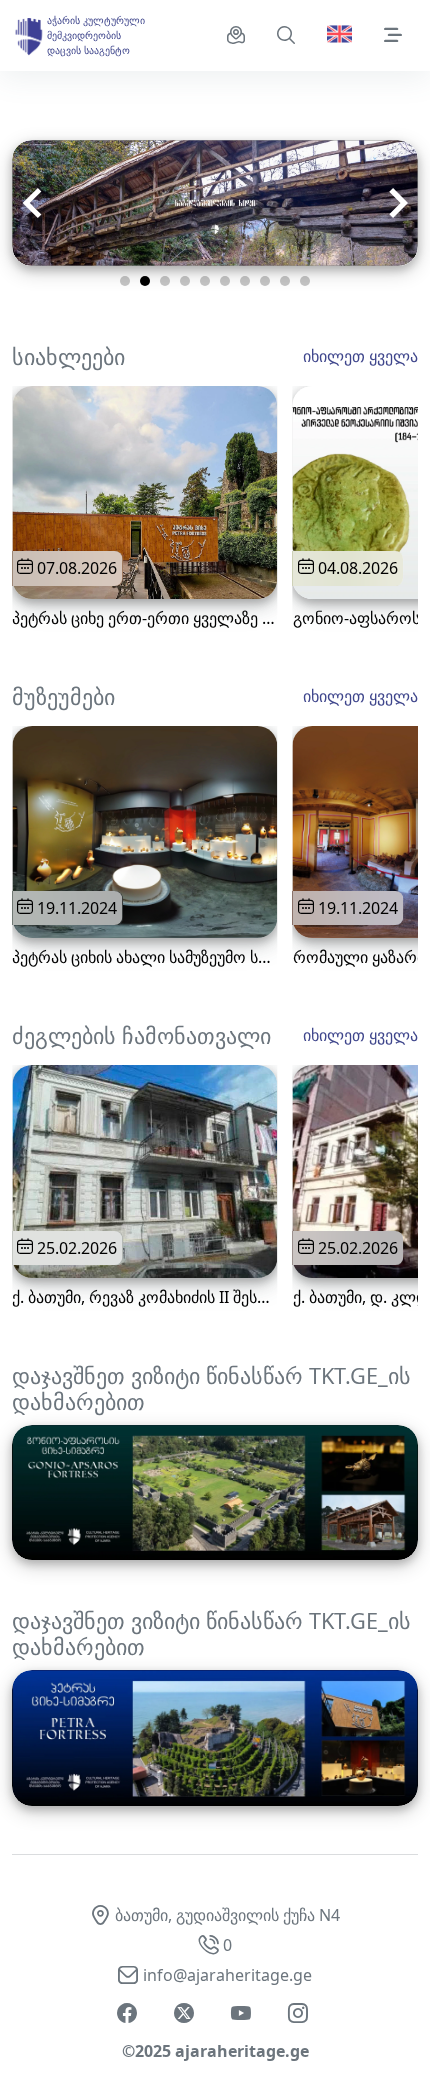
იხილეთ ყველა (360, 356)
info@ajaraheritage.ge (227, 1975)
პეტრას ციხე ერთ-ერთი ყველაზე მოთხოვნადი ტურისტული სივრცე (145, 618)
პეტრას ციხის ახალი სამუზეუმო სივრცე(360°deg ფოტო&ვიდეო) (145, 957)
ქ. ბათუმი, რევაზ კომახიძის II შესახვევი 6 (145, 1297)
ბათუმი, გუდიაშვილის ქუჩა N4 (227, 1915)
